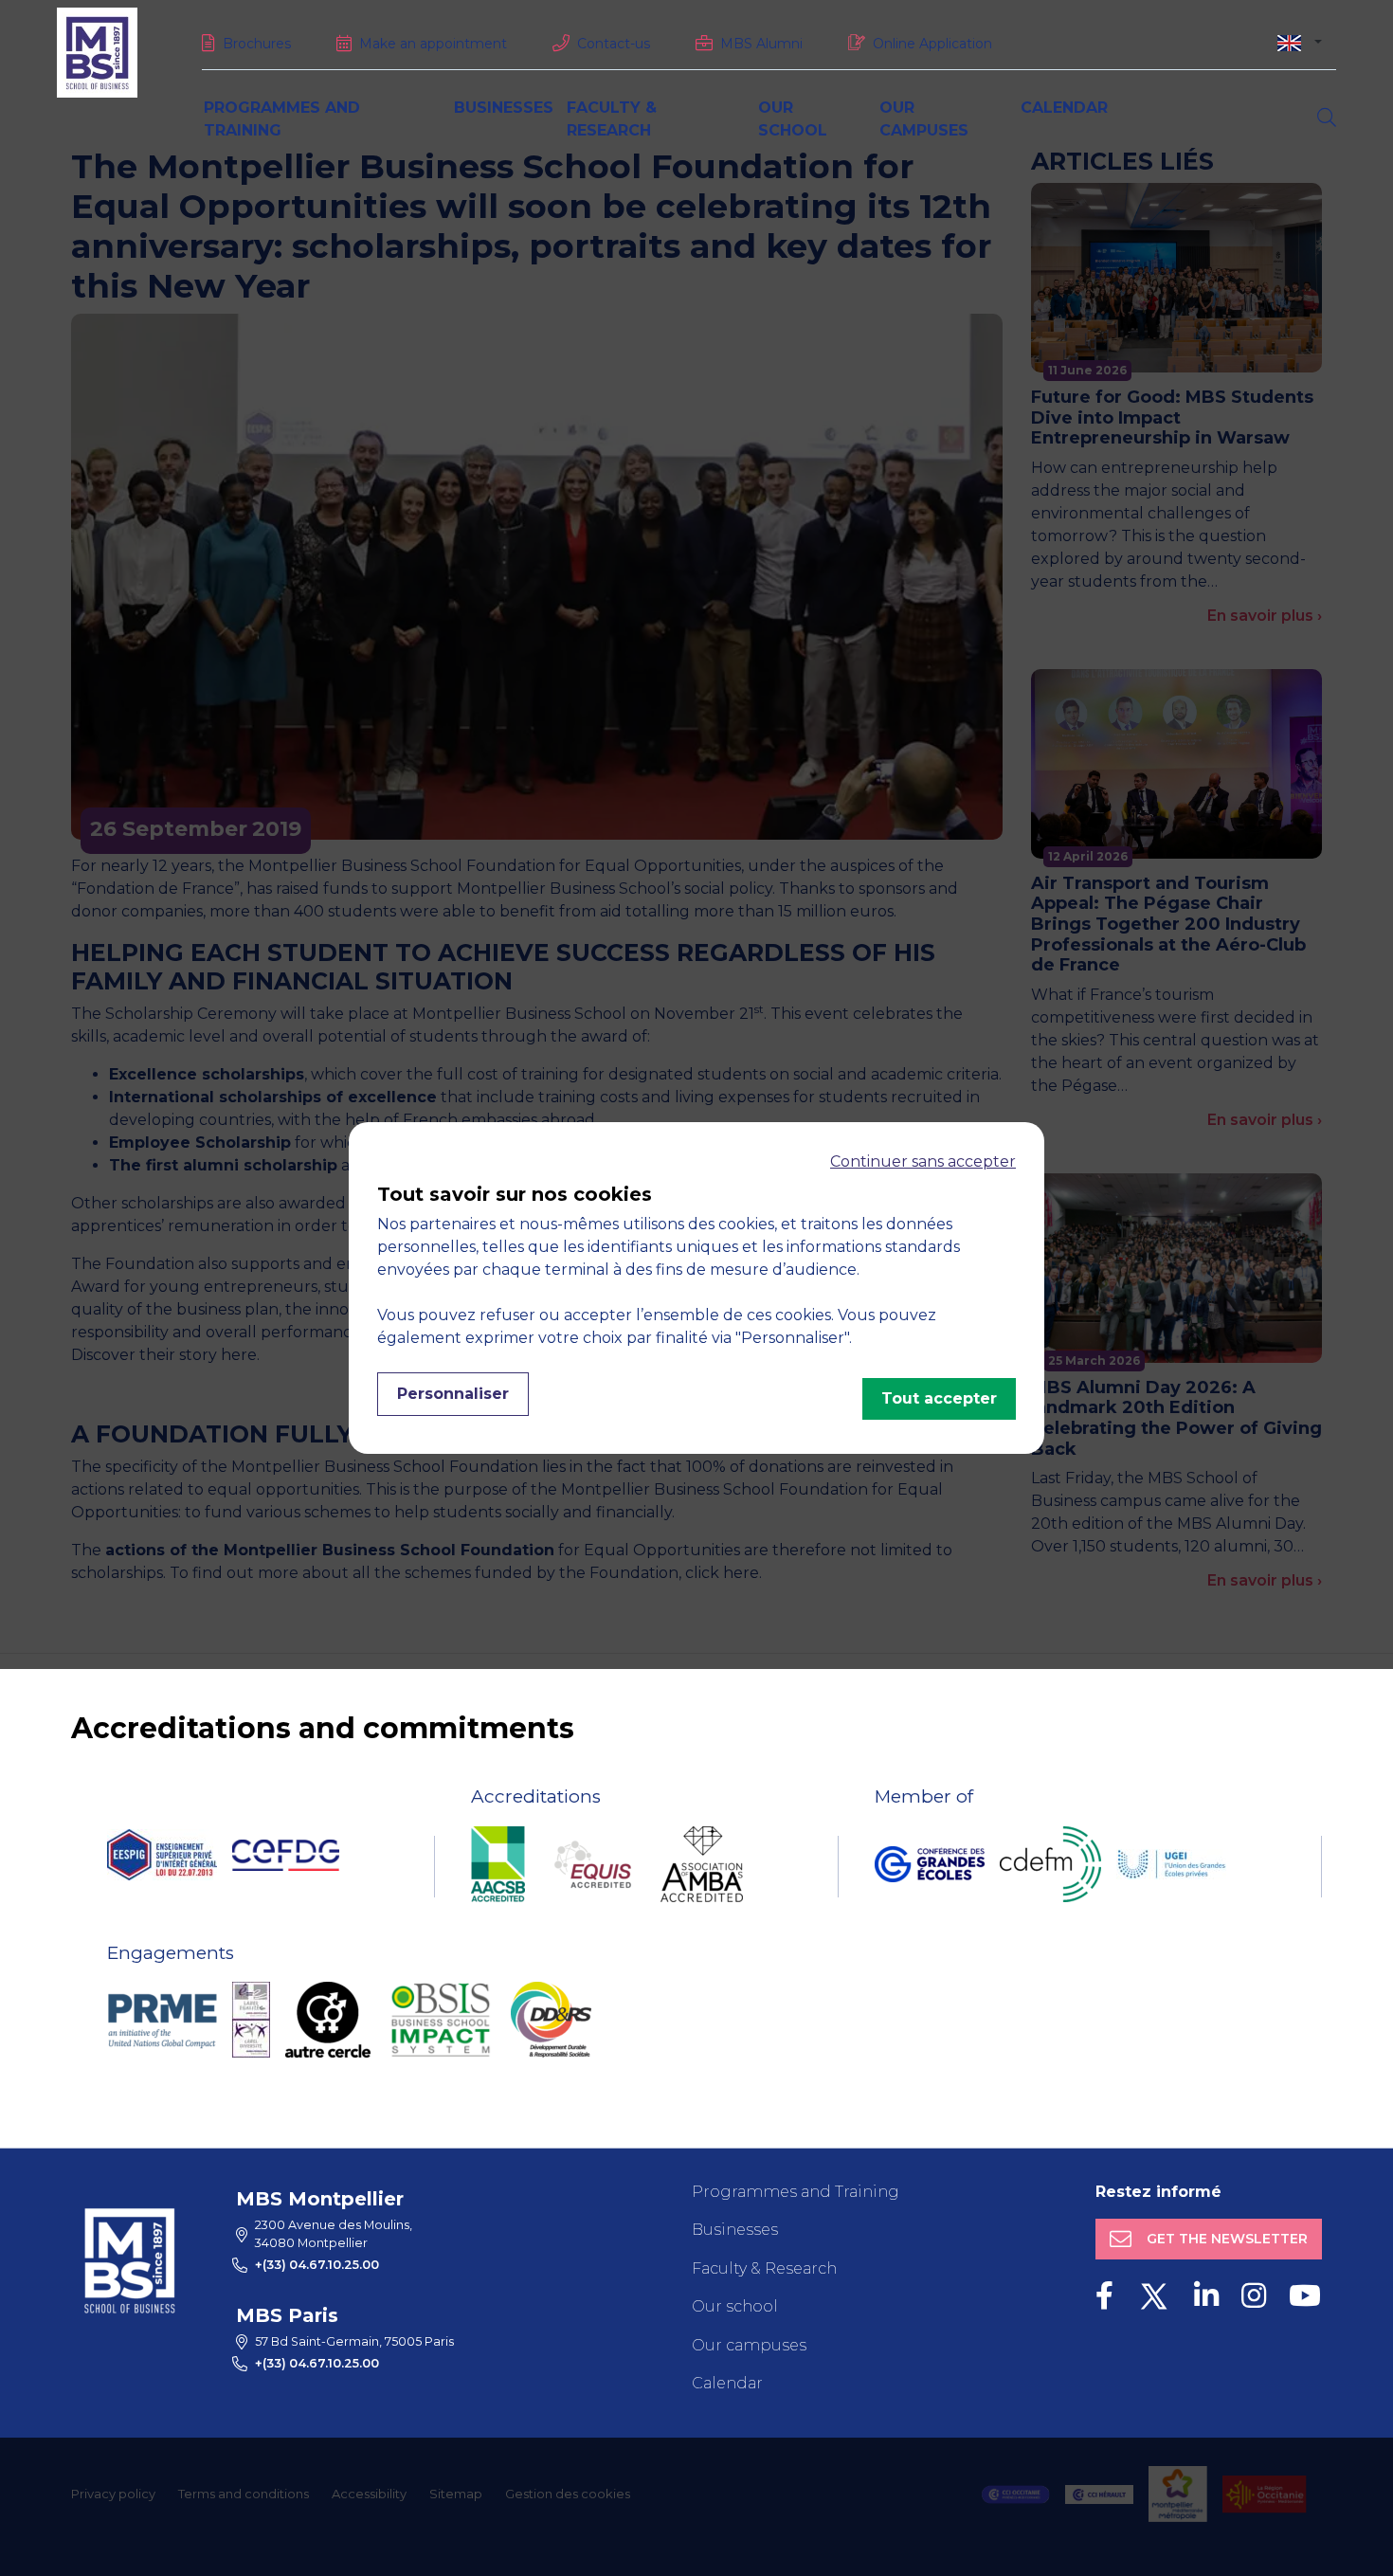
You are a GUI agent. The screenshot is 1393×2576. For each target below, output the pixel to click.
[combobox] (1300, 42)
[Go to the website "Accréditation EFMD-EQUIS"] (593, 1864)
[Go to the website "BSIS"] (441, 2020)
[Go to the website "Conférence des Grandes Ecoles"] (930, 1864)
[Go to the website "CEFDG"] (286, 1855)
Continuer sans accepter (923, 1161)
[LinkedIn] (1206, 2296)
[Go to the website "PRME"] (162, 2020)
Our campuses (749, 2345)
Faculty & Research (764, 2268)
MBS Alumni (761, 44)
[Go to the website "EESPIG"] (162, 1855)
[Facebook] (1104, 2296)
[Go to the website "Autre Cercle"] (328, 2020)
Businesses (504, 108)
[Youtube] (1305, 2296)
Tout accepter (939, 1398)
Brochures (257, 44)
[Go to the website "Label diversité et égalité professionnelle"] (251, 2020)
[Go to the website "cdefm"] (1050, 1864)
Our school (735, 2306)
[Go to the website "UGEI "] (1171, 1864)
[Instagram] (1254, 2296)
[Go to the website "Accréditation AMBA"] (702, 1864)
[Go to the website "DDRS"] (551, 2020)
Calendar (1064, 108)
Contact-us (614, 44)
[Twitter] (1154, 2296)
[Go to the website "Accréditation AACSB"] (498, 1864)
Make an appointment (433, 44)
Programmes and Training (796, 2192)
